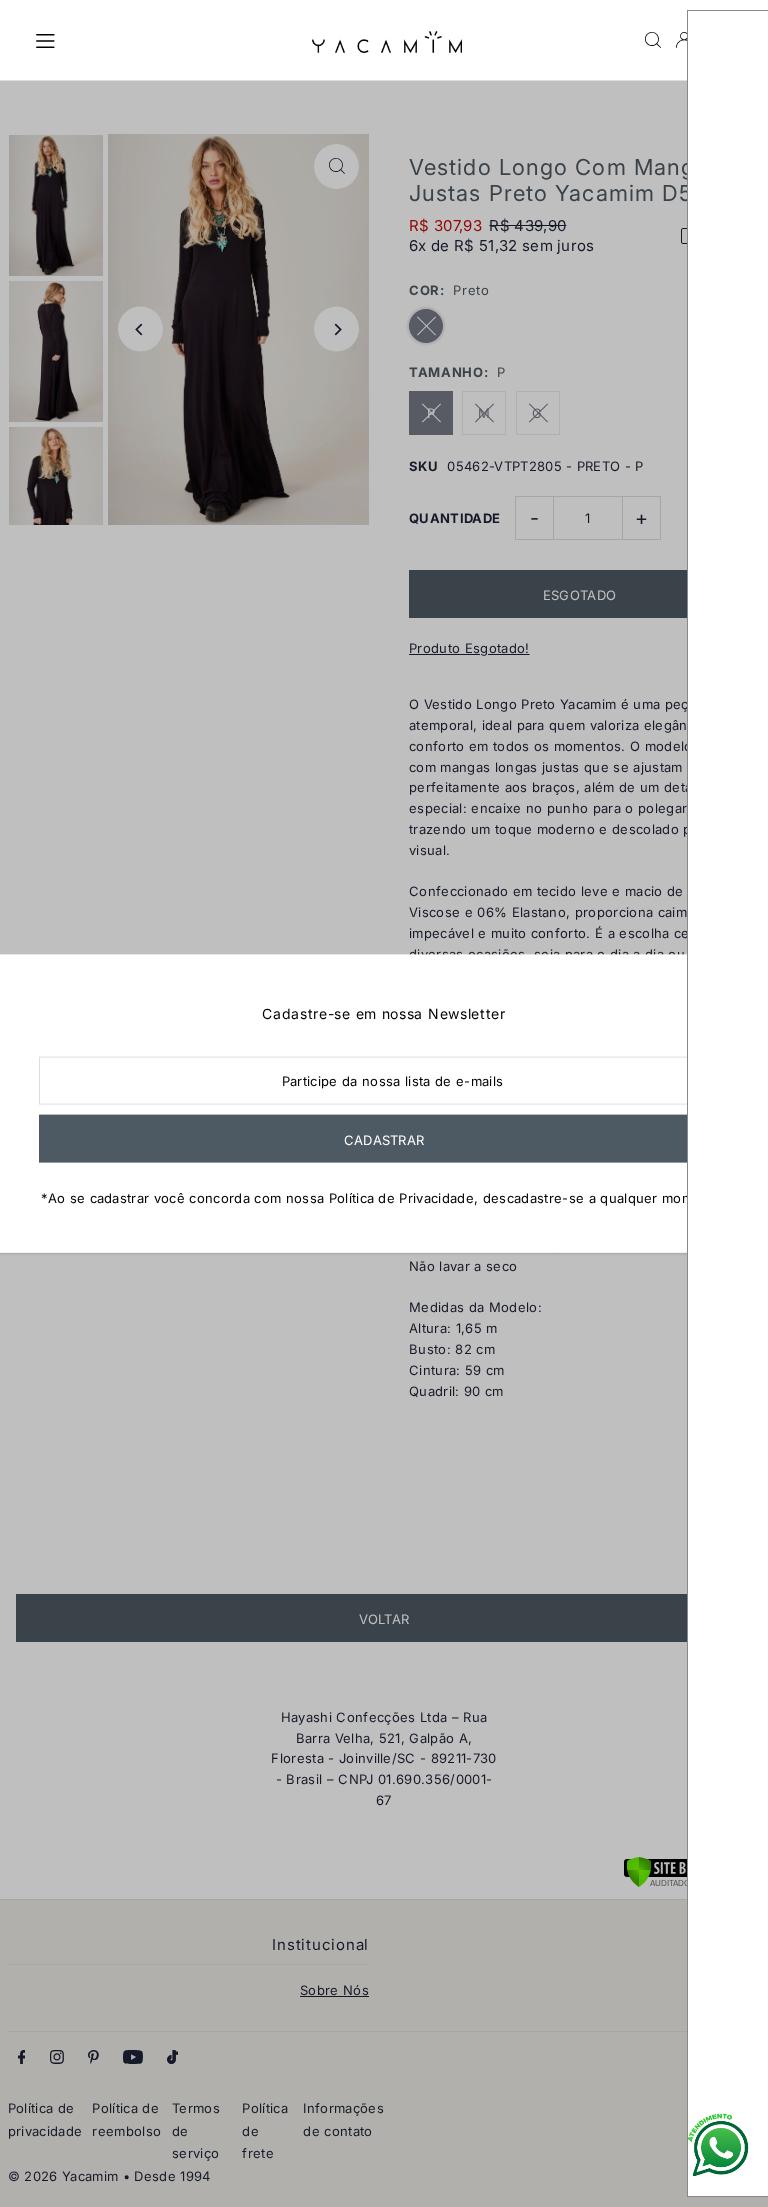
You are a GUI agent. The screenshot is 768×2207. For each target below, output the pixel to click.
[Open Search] (653, 40)
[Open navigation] (163, 39)
